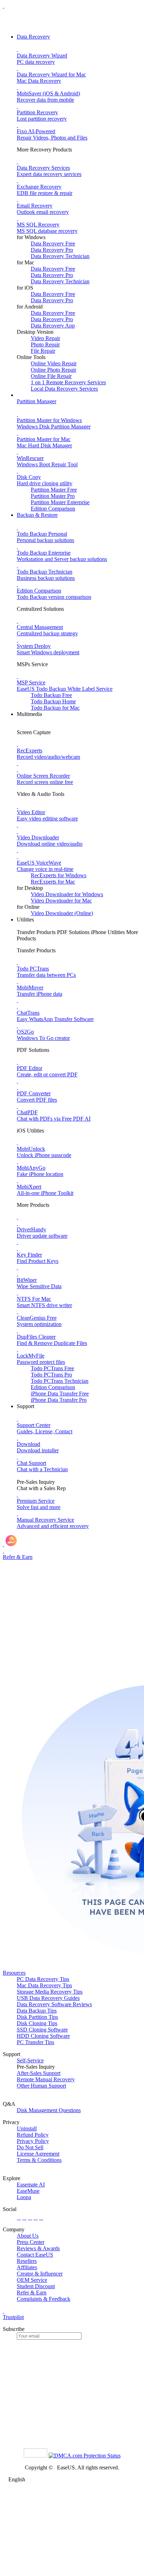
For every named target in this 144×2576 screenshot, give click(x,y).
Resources (14, 1973)
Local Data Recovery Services (64, 389)
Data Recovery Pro (52, 250)
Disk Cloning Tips (37, 2023)
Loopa (24, 2197)
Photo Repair (45, 344)
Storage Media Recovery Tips (50, 1992)
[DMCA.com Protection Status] (85, 2456)
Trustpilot (13, 2317)
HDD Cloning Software (43, 2036)
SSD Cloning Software (42, 2030)
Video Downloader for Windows (67, 894)
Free (52, 1368)
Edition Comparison (53, 509)
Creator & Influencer (40, 2274)
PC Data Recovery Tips (43, 1979)
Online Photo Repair (53, 370)
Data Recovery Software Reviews (54, 2004)
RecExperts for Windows (59, 875)
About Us (28, 2236)
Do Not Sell (30, 2147)
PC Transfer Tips (35, 2042)
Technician (60, 1381)
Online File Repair (51, 376)
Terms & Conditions (39, 2160)
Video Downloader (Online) (62, 913)
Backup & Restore (37, 515)
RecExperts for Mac (53, 882)
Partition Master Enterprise (60, 502)
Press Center (31, 2242)
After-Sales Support (39, 2073)
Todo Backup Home (53, 701)
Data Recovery (33, 37)
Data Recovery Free (53, 244)
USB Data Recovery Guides (48, 1998)
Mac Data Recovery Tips (44, 1985)
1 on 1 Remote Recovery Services (68, 382)
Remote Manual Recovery (46, 2079)
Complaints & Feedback (44, 2299)
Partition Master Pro (53, 496)
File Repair (43, 351)
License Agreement (38, 2154)
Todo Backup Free (51, 695)
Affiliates (27, 2267)
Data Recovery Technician (60, 256)
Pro (51, 1375)
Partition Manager (37, 401)
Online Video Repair (54, 363)
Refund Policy (33, 2135)
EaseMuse (28, 2191)
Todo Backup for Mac (55, 708)
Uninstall (27, 2128)
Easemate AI (31, 2185)
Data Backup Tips (37, 2011)
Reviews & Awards (38, 2248)
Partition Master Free (54, 490)
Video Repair (45, 338)
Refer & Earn (32, 2293)
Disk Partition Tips (37, 2017)
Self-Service (30, 2060)
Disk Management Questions (49, 2110)
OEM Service (32, 2280)
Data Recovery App (53, 326)
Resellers (27, 2261)
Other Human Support (41, 2086)
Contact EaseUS (35, 2255)
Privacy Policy (33, 2141)
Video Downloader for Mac (61, 901)
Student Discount (36, 2286)
